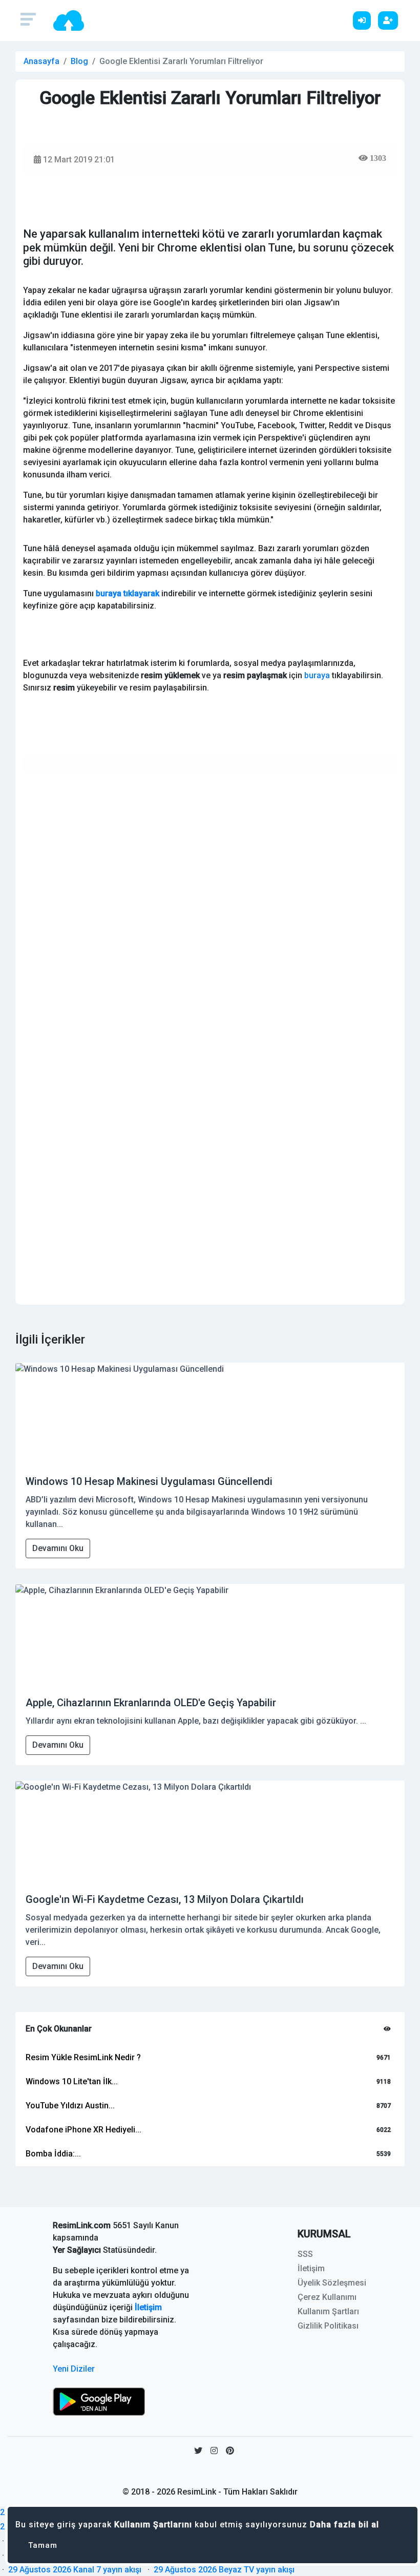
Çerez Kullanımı (327, 2297)
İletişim (148, 2307)
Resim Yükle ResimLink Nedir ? (83, 2057)
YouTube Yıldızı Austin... (70, 2106)
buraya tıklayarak (128, 593)
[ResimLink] (99, 2401)
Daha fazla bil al (344, 2525)
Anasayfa (41, 61)
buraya (317, 675)
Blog (79, 61)
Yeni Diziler (74, 2369)
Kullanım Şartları (328, 2311)
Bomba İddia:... (53, 2154)
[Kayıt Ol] (391, 20)
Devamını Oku (58, 1548)
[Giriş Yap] (364, 20)
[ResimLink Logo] (69, 20)
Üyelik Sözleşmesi (332, 2283)
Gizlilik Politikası (328, 2326)
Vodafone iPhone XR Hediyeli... (83, 2130)
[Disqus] (210, 907)
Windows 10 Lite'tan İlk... (72, 2081)
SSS (305, 2254)
